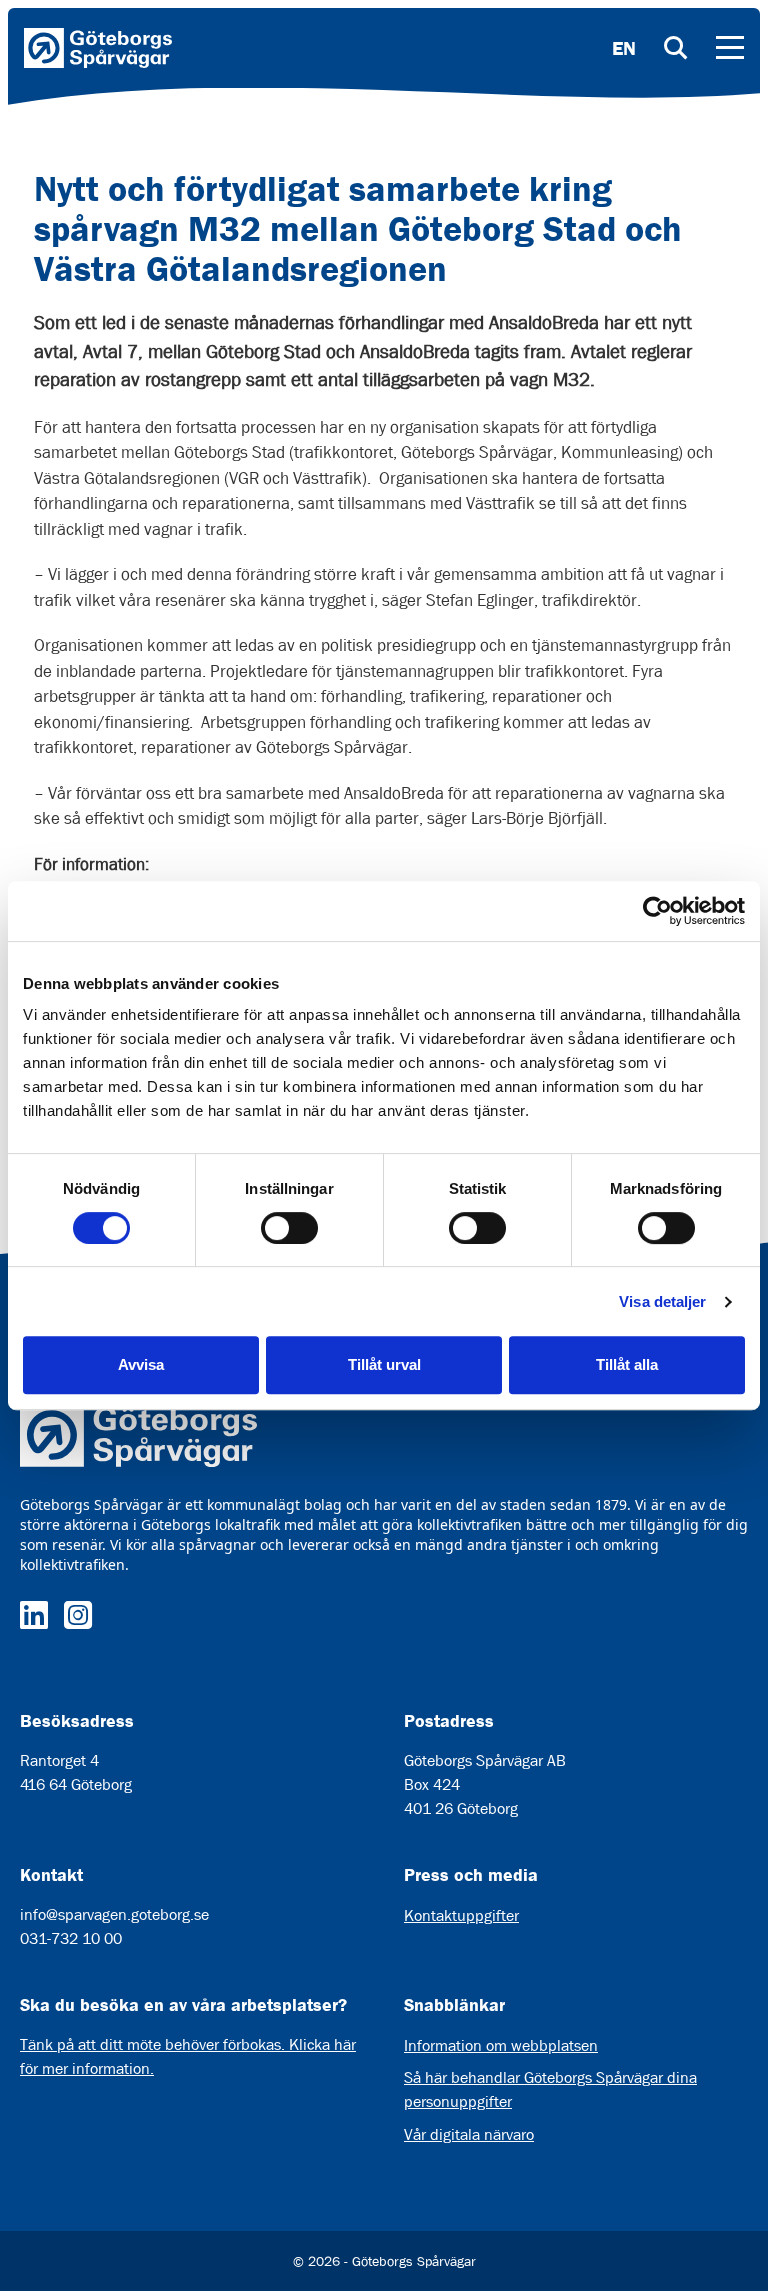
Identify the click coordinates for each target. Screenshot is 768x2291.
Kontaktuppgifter (461, 1915)
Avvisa (141, 1364)
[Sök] (676, 48)
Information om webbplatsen (501, 2045)
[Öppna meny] (730, 48)
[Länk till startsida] (98, 48)
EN (624, 48)
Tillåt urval (384, 1364)
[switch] (289, 1228)
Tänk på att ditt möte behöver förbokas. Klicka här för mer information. (188, 2056)
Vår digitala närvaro (469, 2134)
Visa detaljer (662, 1301)
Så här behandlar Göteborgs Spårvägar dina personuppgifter (550, 2089)
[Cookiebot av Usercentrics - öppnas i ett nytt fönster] (657, 911)
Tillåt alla (627, 1364)
